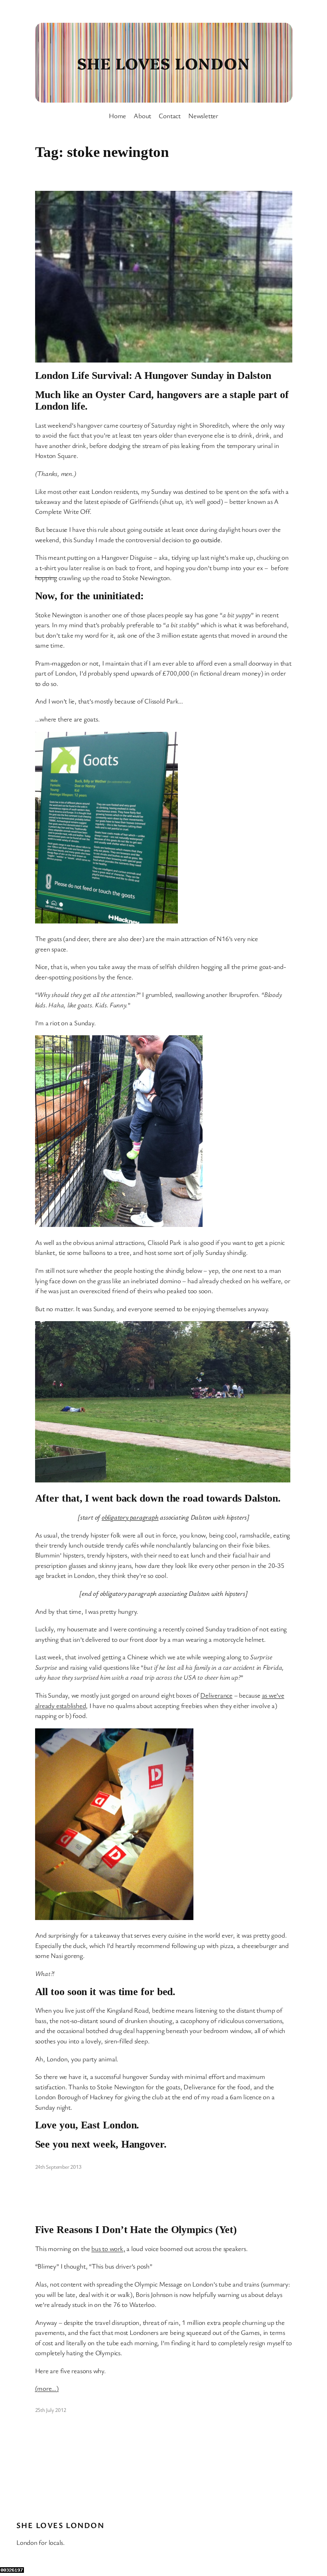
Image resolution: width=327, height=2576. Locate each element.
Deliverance (216, 1695)
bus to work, (108, 2248)
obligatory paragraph (130, 1517)
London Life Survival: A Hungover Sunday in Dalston (153, 376)
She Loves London (163, 63)
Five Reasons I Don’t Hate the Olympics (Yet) (136, 2230)
